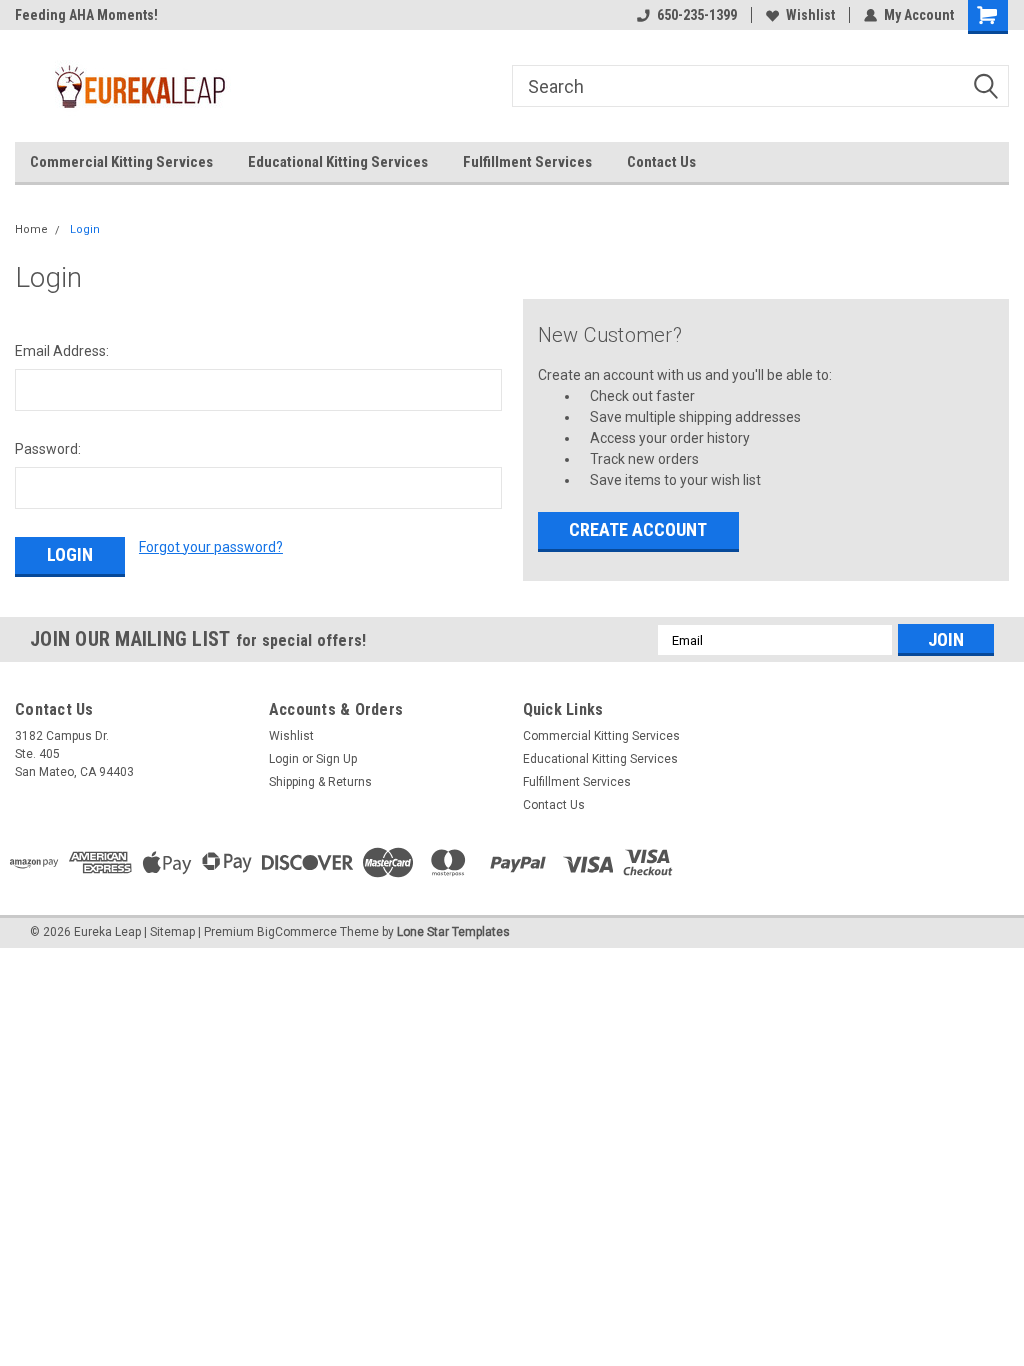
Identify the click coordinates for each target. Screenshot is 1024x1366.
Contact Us (661, 162)
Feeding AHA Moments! (86, 15)
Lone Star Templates (453, 932)
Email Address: (62, 351)
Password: (48, 449)
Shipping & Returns (320, 782)
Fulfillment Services (527, 162)
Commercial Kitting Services (121, 162)
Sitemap (172, 932)
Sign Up (336, 759)
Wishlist (810, 15)
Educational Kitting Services (338, 162)
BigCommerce (297, 932)
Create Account (638, 529)
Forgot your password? (211, 547)
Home (31, 229)
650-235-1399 (697, 15)
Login (85, 229)
